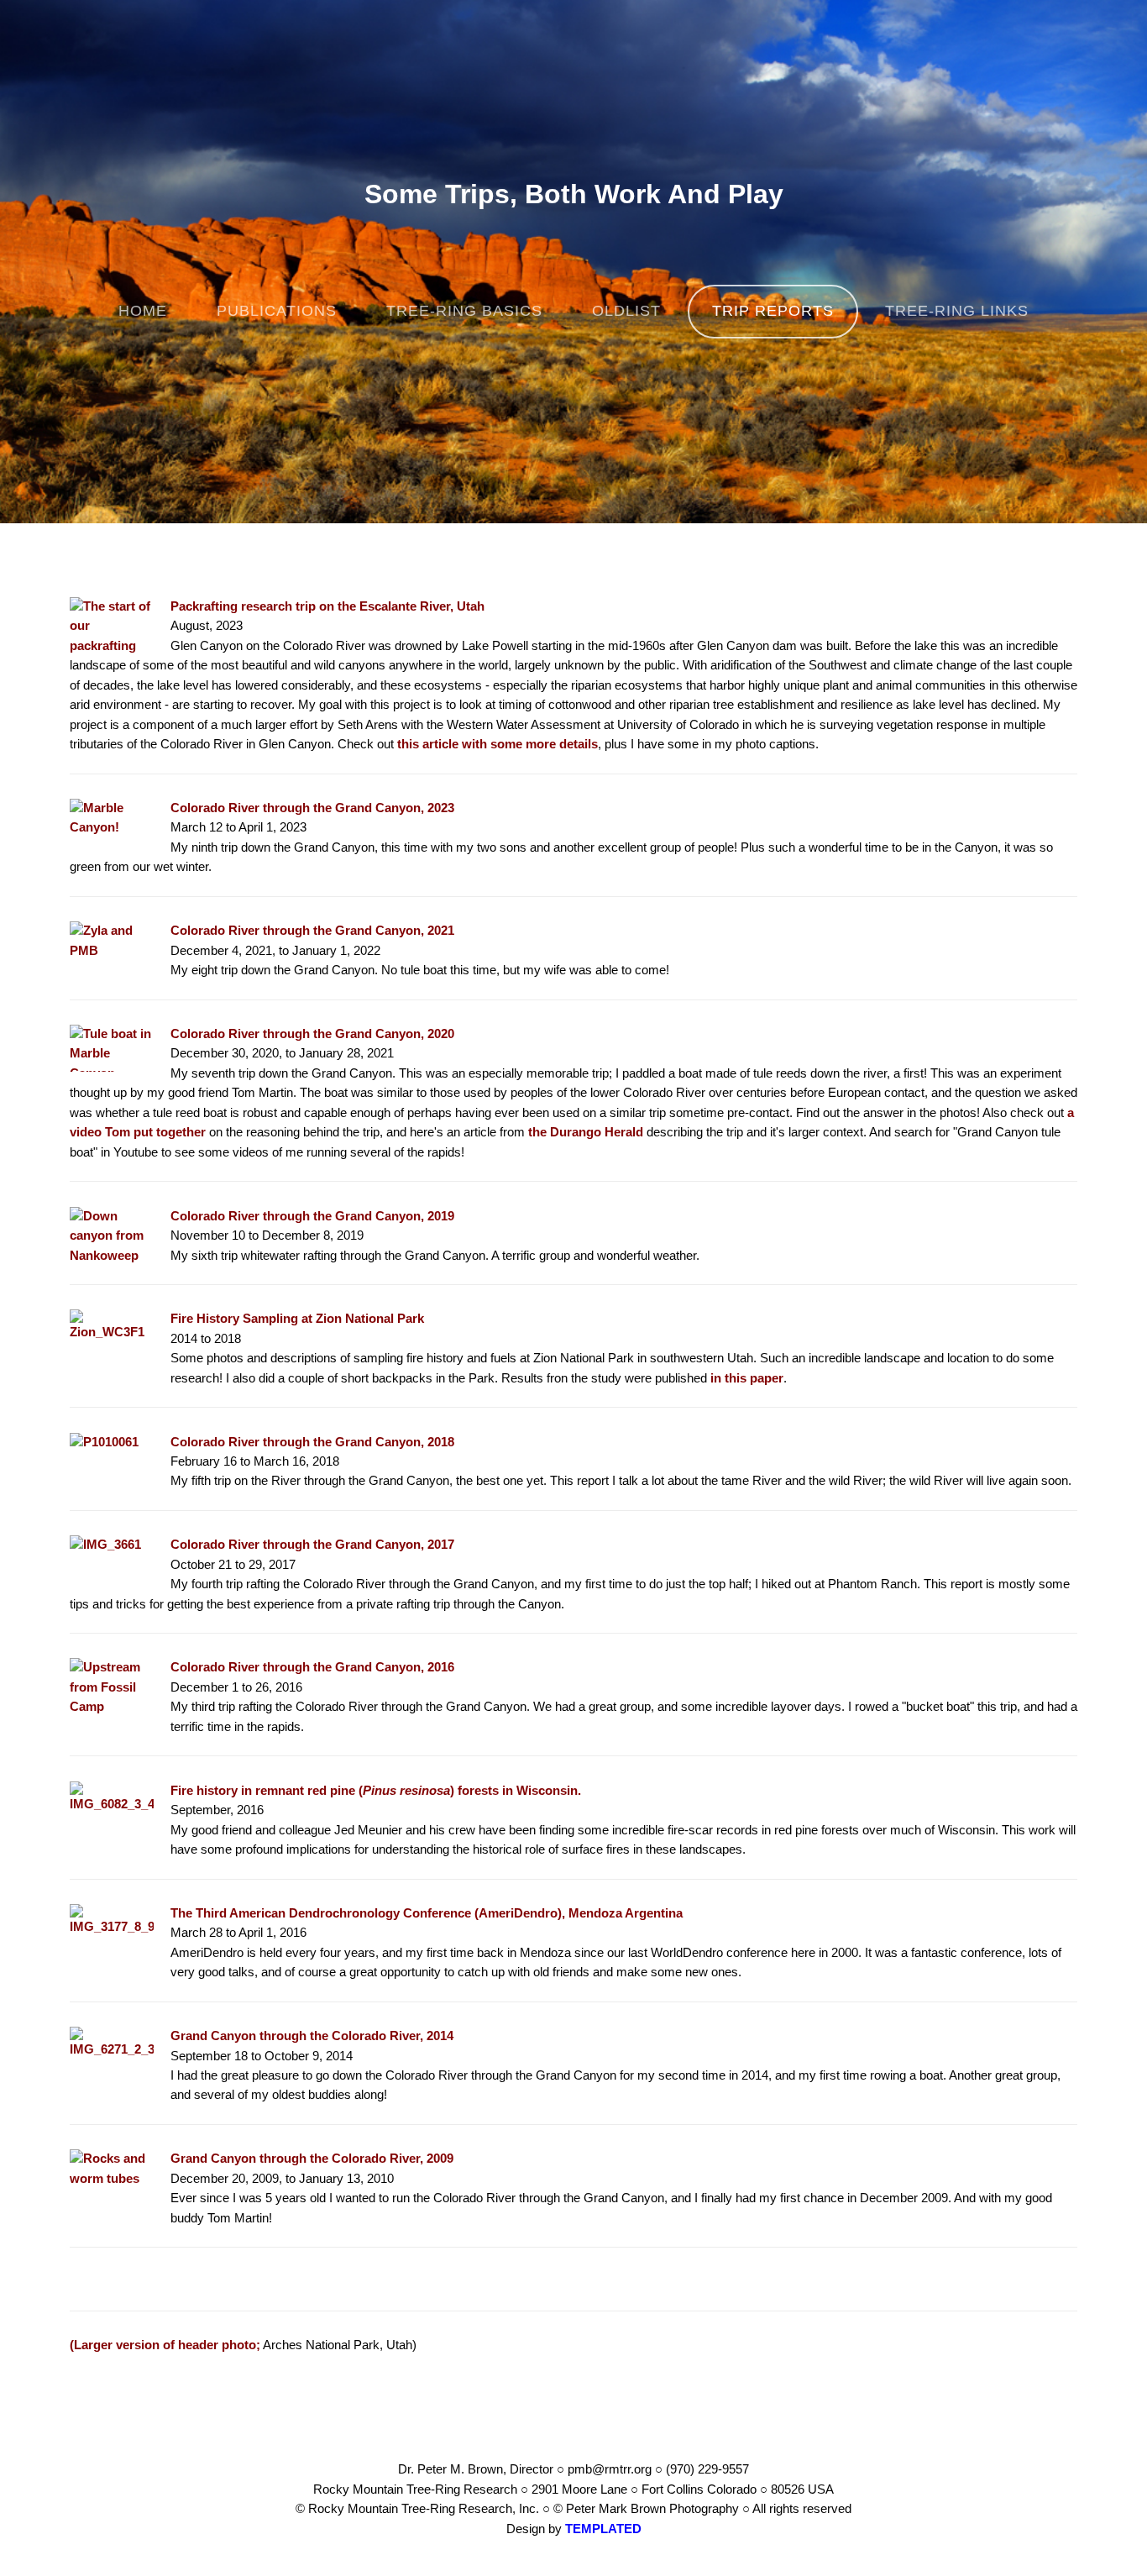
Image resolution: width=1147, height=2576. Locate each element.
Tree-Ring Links (957, 311)
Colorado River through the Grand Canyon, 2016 (312, 1667)
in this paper (747, 1378)
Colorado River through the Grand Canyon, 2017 (312, 1545)
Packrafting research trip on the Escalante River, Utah (327, 606)
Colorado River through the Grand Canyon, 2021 (312, 931)
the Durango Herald (586, 1132)
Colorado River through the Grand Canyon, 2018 (312, 1442)
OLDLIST (626, 311)
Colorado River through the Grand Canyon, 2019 (312, 1216)
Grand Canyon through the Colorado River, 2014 (312, 2036)
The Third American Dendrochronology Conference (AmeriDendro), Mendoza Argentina (427, 1913)
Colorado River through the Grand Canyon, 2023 (312, 808)
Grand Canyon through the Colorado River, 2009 (312, 2159)
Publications (277, 311)
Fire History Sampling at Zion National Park (297, 1319)
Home (143, 311)
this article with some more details (498, 744)
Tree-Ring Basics (464, 311)
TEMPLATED (603, 2529)
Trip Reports (773, 311)
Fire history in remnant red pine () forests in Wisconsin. (376, 1791)
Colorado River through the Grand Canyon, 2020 (312, 1034)
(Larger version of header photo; (165, 2345)
